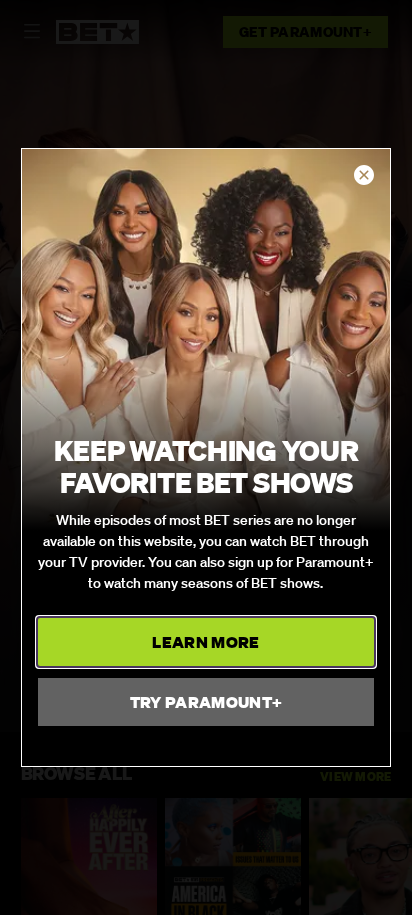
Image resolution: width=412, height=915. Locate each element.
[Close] (364, 176)
